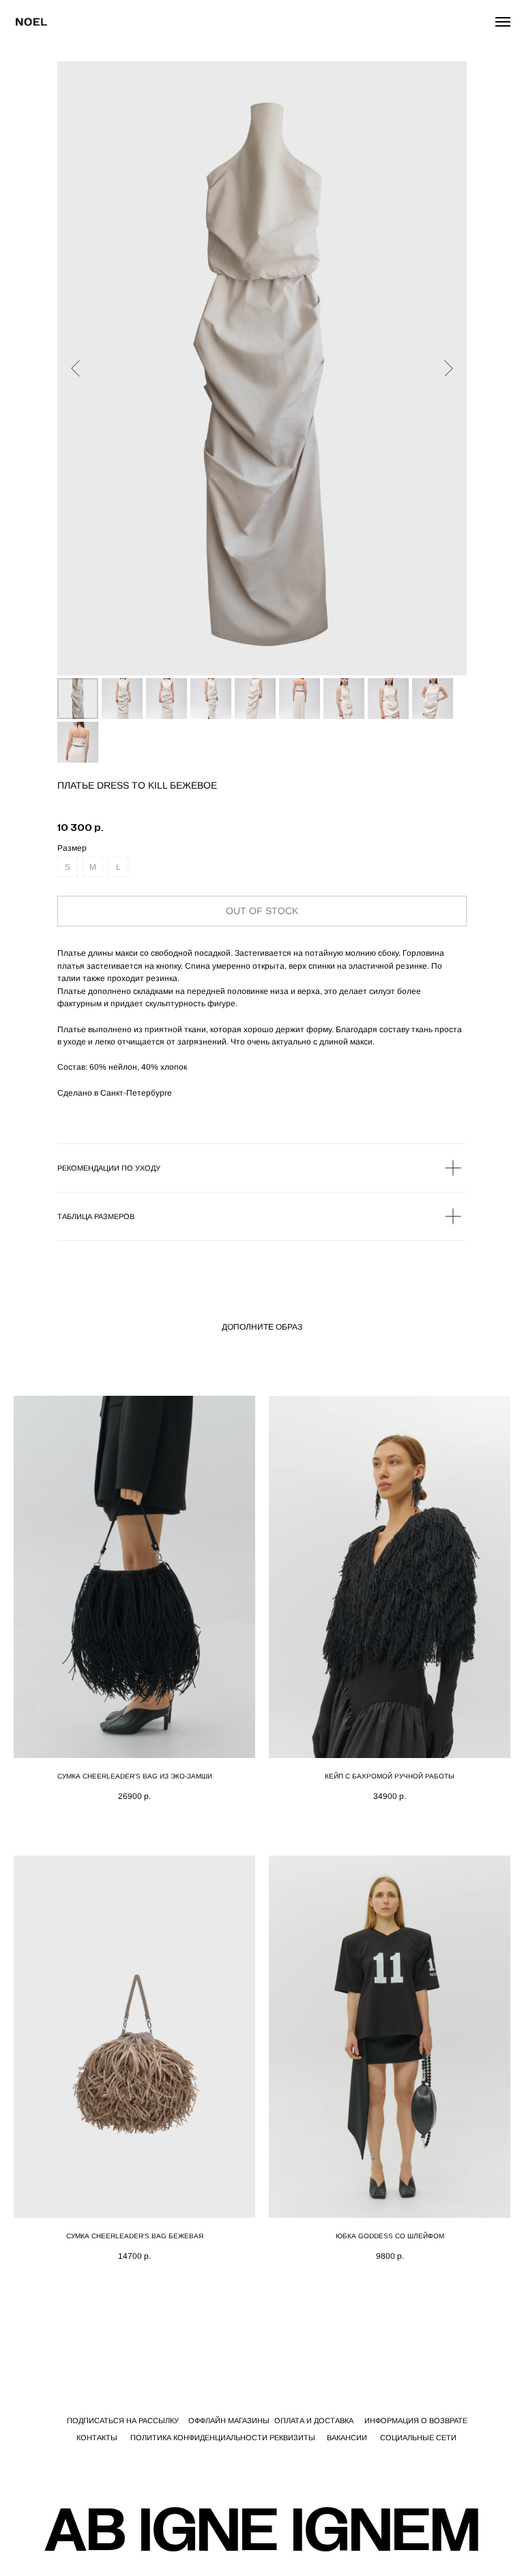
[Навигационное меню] (503, 22)
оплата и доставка (314, 2420)
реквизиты (292, 2438)
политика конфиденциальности (199, 2438)
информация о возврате (416, 2420)
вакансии (347, 2438)
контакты (97, 2438)
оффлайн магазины (229, 2420)
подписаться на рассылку (123, 2420)
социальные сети (418, 2438)
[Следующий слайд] (449, 368)
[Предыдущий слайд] (75, 368)
